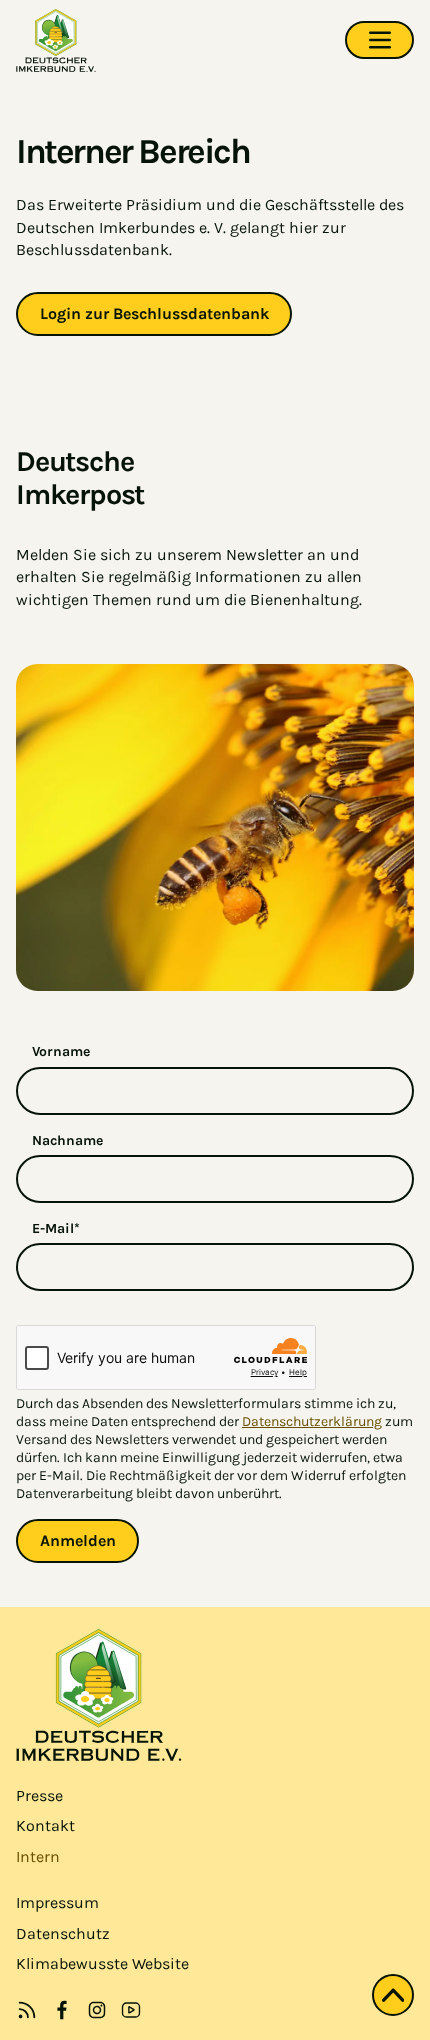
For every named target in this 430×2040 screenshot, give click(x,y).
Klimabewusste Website (102, 1963)
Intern (38, 1856)
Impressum (57, 1902)
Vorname (61, 1051)
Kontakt (45, 1825)
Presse (39, 1795)
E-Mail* (56, 1228)
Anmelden (78, 1540)
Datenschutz (63, 1933)
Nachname (67, 1140)
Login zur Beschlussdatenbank (154, 313)
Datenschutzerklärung (312, 1421)
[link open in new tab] (62, 2010)
